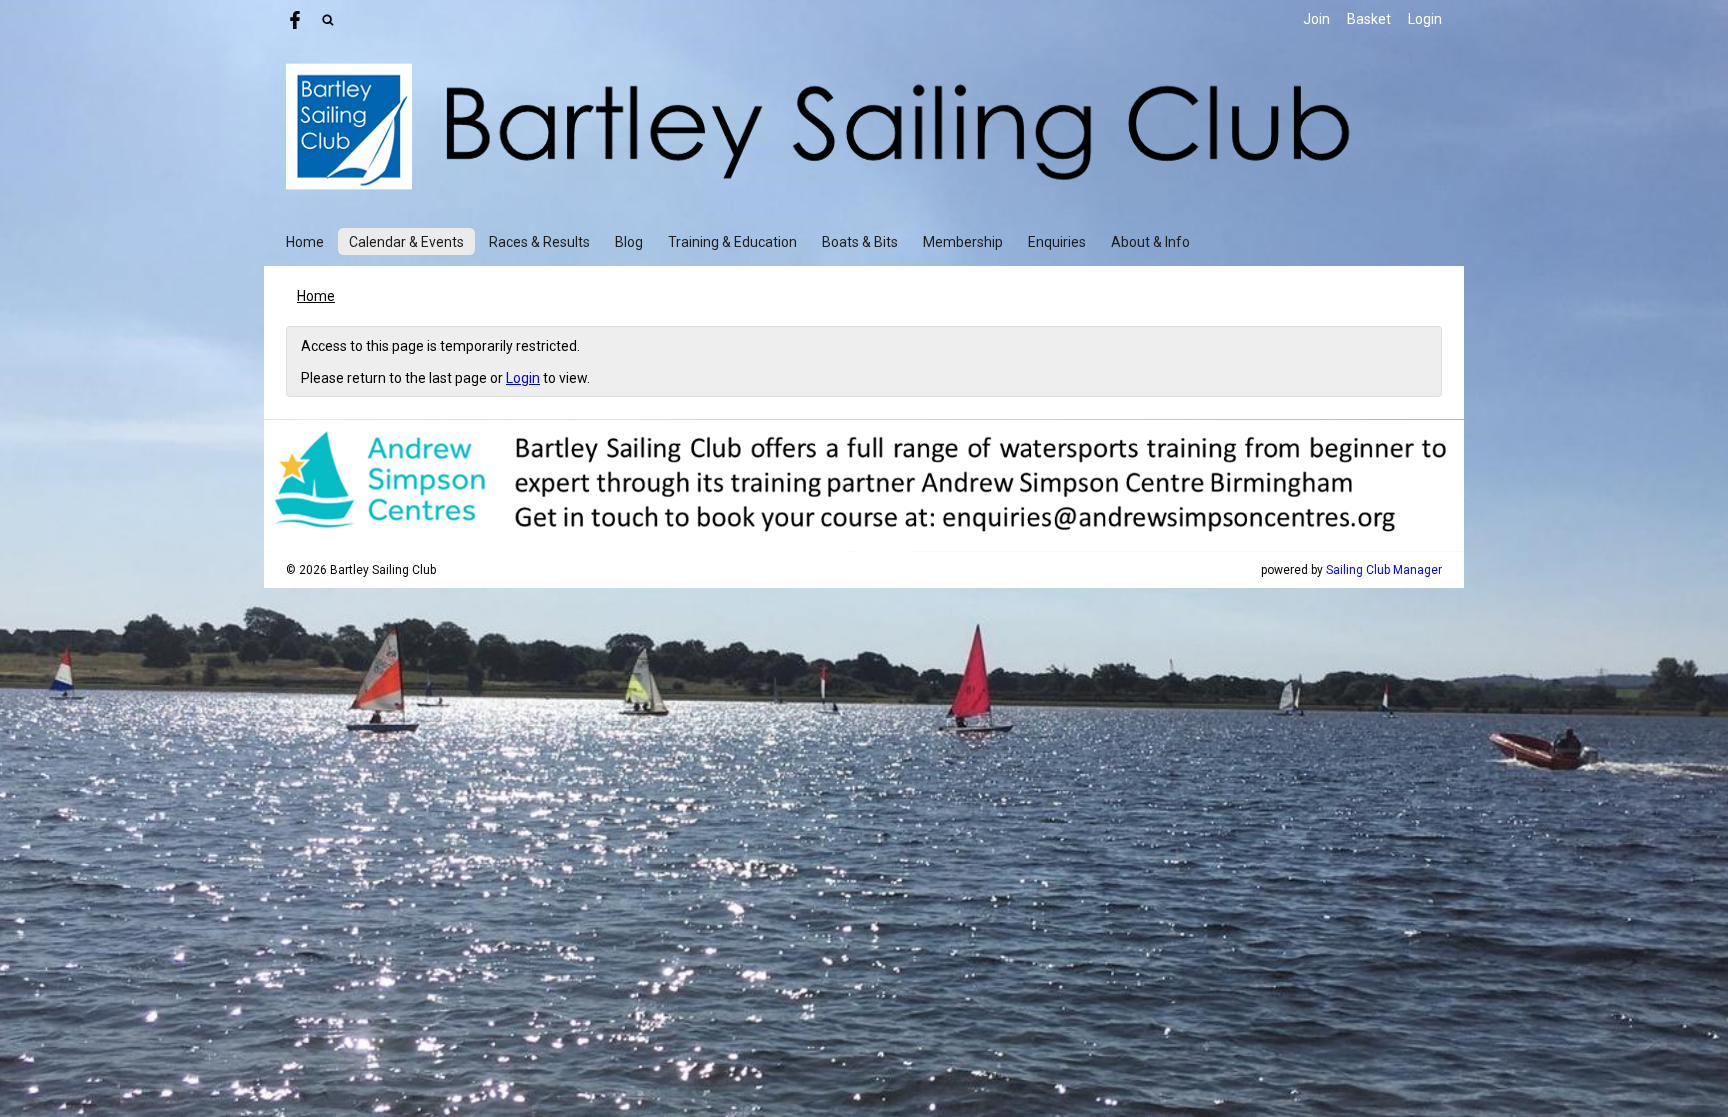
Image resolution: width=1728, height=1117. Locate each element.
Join (1316, 19)
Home (305, 242)
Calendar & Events (406, 242)
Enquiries (1057, 242)
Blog (629, 242)
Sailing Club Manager (1384, 570)
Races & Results (539, 242)
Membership (963, 242)
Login (1425, 19)
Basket (1369, 19)
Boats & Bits (860, 242)
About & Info (1150, 242)
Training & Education (732, 242)
